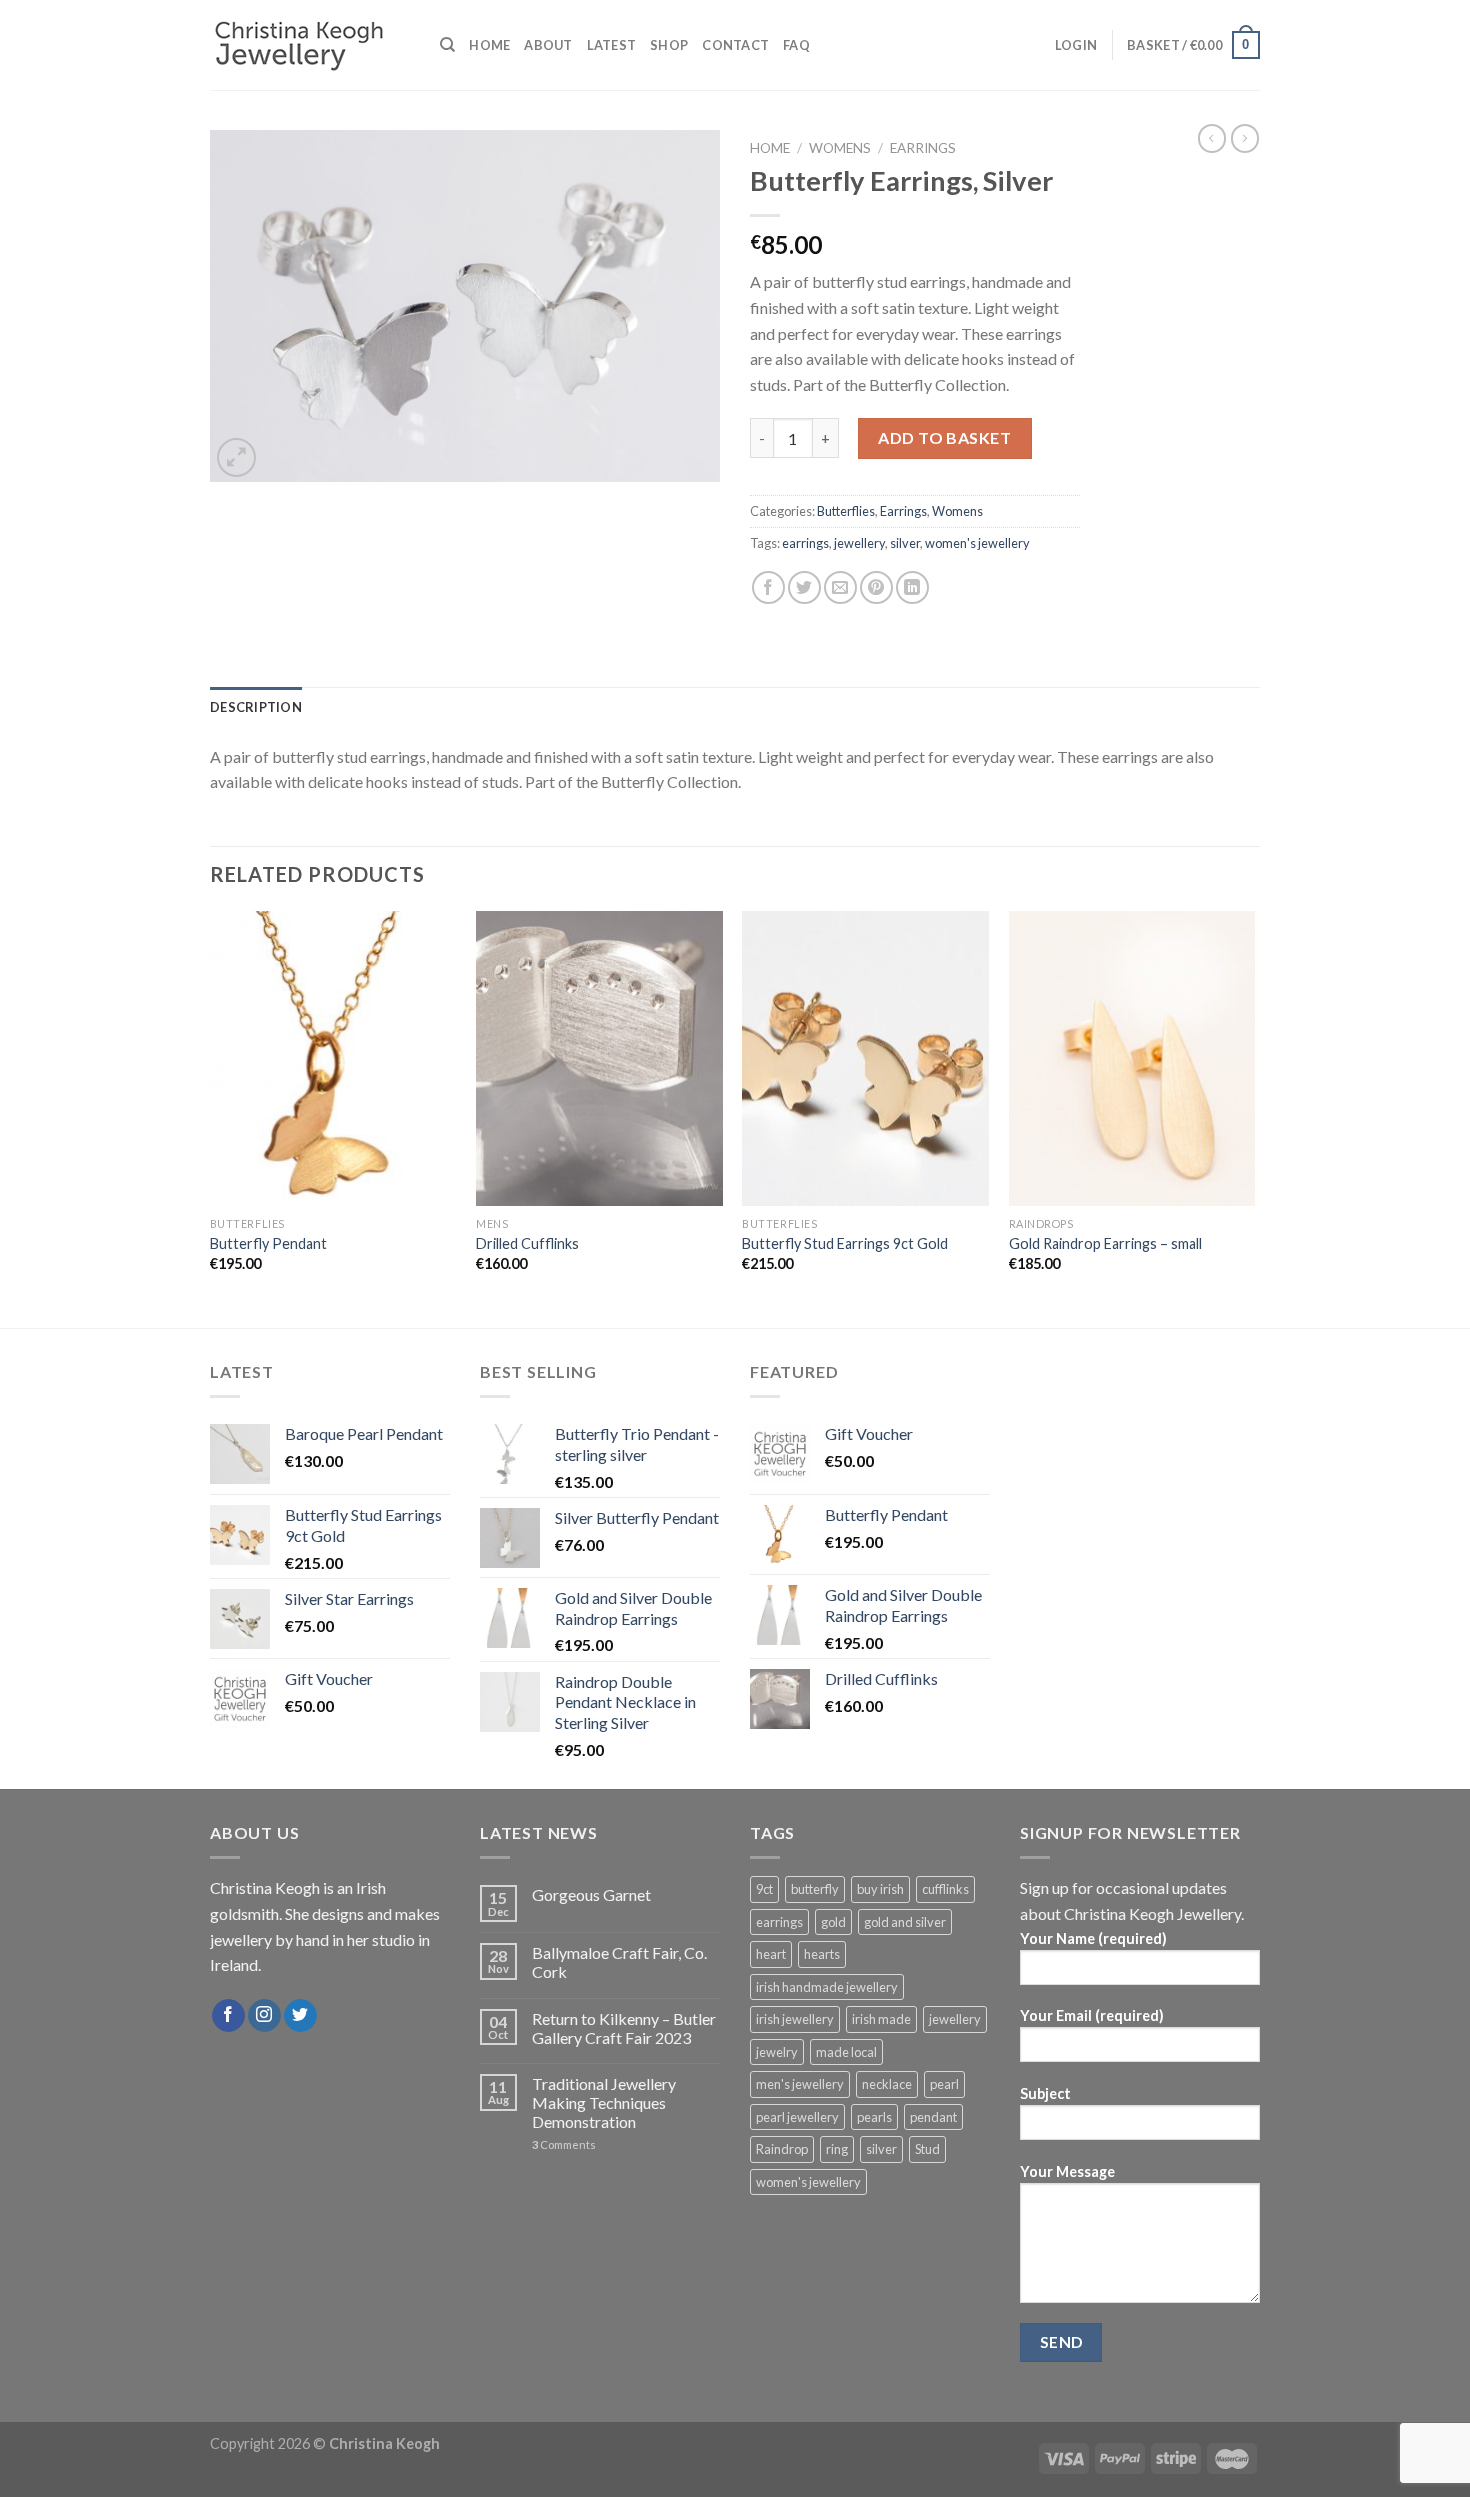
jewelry (777, 2052)
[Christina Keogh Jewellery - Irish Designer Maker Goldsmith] (310, 45)
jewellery (859, 543)
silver (905, 543)
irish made (881, 2019)
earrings (805, 543)
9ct (764, 1889)
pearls (874, 2117)
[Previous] (211, 1117)
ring (837, 2149)
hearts (822, 1954)
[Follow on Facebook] (228, 2016)
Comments (564, 2144)
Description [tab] (256, 707)
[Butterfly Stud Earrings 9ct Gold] (865, 1059)
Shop (669, 45)
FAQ (796, 45)
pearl (944, 2084)
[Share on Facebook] (768, 587)
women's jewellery (977, 543)
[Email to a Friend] (840, 587)
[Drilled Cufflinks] (599, 1059)
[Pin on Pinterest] (876, 587)
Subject (1045, 2093)
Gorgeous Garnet (591, 1894)
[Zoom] (236, 457)
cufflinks (945, 1889)
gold (833, 1922)
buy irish (880, 1889)
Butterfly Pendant (268, 1243)
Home (489, 45)
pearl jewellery (797, 2117)
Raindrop (782, 2149)
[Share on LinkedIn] (912, 587)
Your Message (1067, 2171)
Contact (735, 45)
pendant (933, 2117)
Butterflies (846, 511)
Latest (612, 45)
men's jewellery (800, 2084)
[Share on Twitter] (804, 587)
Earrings (923, 148)
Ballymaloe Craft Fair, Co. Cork (619, 1962)
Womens (840, 148)
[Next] (1254, 1117)
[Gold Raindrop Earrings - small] (1132, 1059)
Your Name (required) (1093, 1938)
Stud (927, 2149)
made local (846, 2052)
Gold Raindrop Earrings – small (1105, 1243)
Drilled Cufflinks (527, 1243)
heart (771, 1954)
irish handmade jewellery (827, 1987)
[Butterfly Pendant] (333, 1059)
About (548, 45)
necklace (887, 2084)
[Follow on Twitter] (300, 2016)
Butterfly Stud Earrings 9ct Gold (845, 1243)
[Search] (447, 45)
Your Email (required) (1092, 2015)
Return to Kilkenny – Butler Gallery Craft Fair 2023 (624, 2028)
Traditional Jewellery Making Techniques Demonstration (604, 2102)
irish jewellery (795, 2019)
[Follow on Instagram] (264, 2016)
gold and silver (905, 1922)
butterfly (815, 1889)
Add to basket (944, 437)
